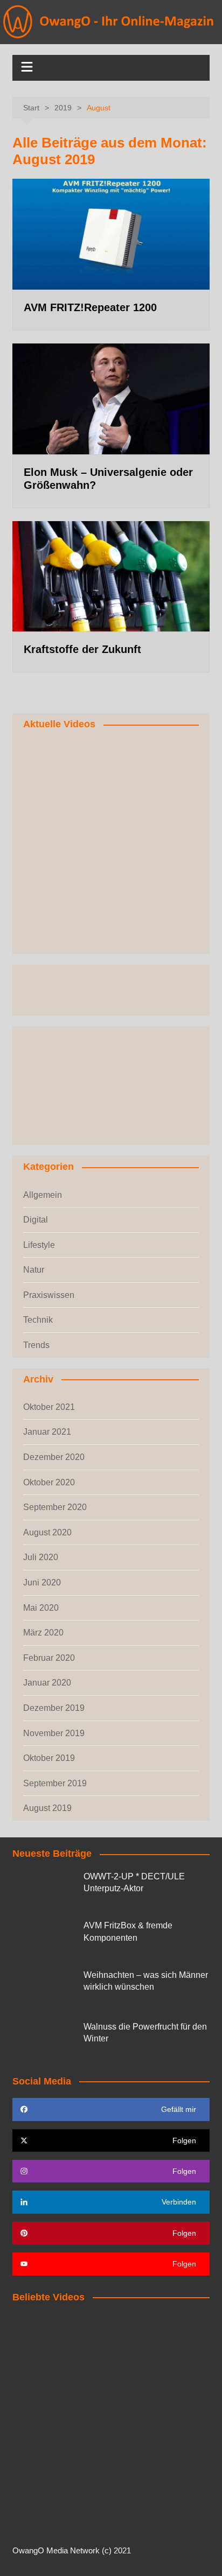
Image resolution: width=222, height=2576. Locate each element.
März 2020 (43, 1633)
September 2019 (55, 1783)
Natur (34, 1270)
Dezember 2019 (54, 1708)
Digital (36, 1220)
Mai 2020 (41, 1608)
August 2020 (47, 1532)
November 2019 (54, 1733)
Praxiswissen (49, 1295)
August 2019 (47, 1808)
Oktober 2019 (49, 1758)
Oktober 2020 (49, 1482)
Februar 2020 (49, 1658)
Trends (36, 1345)
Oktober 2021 (49, 1407)
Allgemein (43, 1195)
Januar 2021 (47, 1432)
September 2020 (55, 1507)
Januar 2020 (47, 1683)
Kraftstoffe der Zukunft (82, 649)
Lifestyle (39, 1245)
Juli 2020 (41, 1557)
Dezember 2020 (54, 1457)
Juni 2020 (42, 1582)
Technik (38, 1320)
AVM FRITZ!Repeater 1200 (90, 307)
